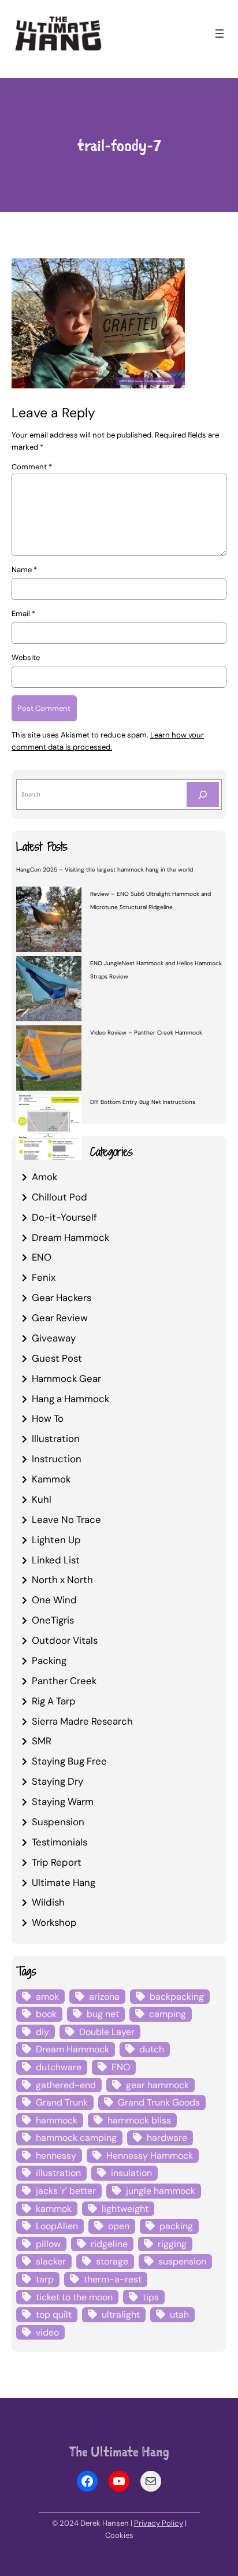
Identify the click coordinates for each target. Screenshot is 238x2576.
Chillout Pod (59, 1197)
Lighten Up (56, 1540)
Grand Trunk (62, 2102)
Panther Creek (64, 1681)
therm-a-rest (113, 2279)
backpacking (177, 1997)
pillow (48, 2244)
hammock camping (76, 2138)
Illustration (56, 1439)
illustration (58, 2173)
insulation (131, 2173)
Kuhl (42, 1499)
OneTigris (53, 1620)
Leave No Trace (66, 1519)
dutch (152, 2049)
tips (151, 2297)
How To (48, 1418)
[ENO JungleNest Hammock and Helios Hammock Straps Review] (49, 990)
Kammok (51, 1479)
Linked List (56, 1560)
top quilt (54, 2314)
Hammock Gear (66, 1378)
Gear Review (60, 1318)
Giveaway (54, 1338)
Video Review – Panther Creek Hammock (146, 1033)
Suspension (58, 1822)
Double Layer (107, 2032)
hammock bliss (139, 2120)
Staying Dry (57, 1781)
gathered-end (66, 2085)
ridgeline (109, 2244)
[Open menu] (220, 34)
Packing (49, 1660)
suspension (182, 2261)
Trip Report (57, 1862)
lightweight (125, 2209)
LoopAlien (57, 2226)
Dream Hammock (70, 1237)
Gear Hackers (62, 1298)
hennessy (56, 2156)
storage (112, 2261)
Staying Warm (63, 1802)
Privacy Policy (159, 2523)
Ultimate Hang (64, 1882)
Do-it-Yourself (64, 1217)
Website (26, 657)
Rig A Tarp (54, 1701)
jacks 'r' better (66, 2191)
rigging (172, 2244)
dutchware (59, 2067)
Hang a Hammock (70, 1399)
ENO (42, 1257)
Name (24, 570)
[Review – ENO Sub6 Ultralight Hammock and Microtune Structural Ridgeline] (49, 921)
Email (23, 614)
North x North (62, 1580)
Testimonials (59, 1842)
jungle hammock (161, 2191)
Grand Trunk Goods (159, 2102)
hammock (57, 2120)
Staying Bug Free (69, 1761)
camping (168, 2014)
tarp (45, 2279)
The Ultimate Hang (119, 2451)
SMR (42, 1741)
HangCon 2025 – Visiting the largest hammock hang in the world (105, 870)
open (119, 2226)
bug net (103, 2014)
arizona (104, 1997)
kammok (54, 2209)
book (46, 2014)
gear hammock (157, 2085)
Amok (44, 1177)
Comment (32, 467)
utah (179, 2314)
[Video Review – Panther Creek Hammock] (49, 1059)
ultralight (121, 2314)
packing (176, 2226)
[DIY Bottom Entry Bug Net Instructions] (49, 1129)
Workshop (54, 1922)
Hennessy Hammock (150, 2156)
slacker (51, 2261)
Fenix (44, 1277)
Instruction (57, 1459)
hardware (167, 2138)
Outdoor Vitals (65, 1640)
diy (42, 2032)
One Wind (54, 1600)
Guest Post (57, 1358)
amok (47, 1997)
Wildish (48, 1902)
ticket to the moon (74, 2297)
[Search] (203, 794)
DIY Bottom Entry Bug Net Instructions (143, 1102)
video (47, 2332)
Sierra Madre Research (82, 1721)
